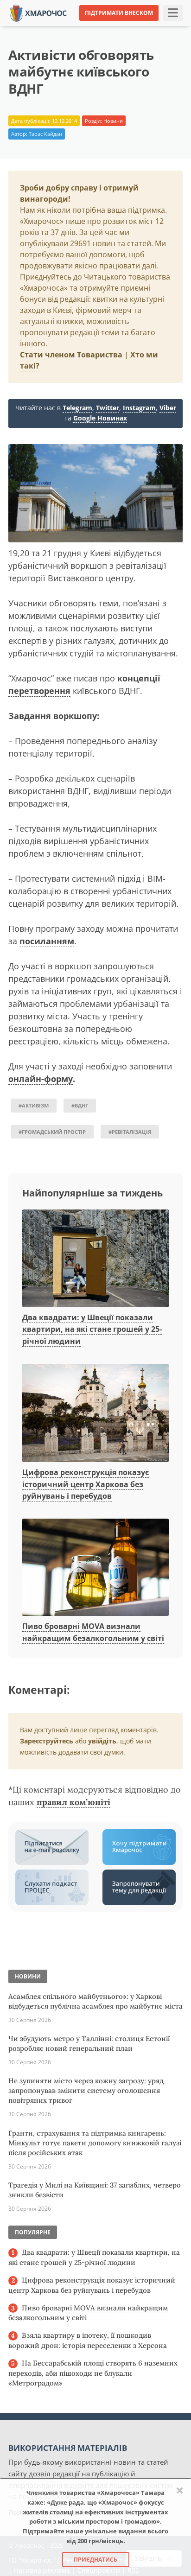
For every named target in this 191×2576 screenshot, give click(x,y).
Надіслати (120, 27)
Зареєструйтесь (47, 1741)
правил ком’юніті (73, 1802)
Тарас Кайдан (45, 134)
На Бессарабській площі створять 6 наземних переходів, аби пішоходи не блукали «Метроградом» (93, 2373)
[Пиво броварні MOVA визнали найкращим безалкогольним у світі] (95, 1568)
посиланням (47, 941)
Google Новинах (100, 418)
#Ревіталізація (130, 1132)
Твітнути (76, 27)
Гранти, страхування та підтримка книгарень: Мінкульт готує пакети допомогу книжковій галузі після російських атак (95, 2143)
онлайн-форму (41, 1079)
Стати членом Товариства (71, 355)
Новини (113, 121)
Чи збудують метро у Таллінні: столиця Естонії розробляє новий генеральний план (89, 2043)
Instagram (139, 408)
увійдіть (102, 1741)
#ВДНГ (80, 1105)
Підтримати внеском (119, 13)
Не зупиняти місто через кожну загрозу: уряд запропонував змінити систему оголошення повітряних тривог (86, 2090)
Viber (168, 408)
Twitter (108, 408)
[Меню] (173, 13)
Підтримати (167, 27)
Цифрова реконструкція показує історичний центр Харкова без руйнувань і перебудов (86, 1484)
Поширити (32, 27)
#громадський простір (52, 1132)
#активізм (34, 1105)
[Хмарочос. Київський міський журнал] (38, 12)
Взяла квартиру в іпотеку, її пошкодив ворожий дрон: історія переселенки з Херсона (88, 2340)
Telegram (77, 408)
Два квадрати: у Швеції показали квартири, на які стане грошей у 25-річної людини (92, 1329)
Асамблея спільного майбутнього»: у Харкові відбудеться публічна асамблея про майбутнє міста (95, 2001)
